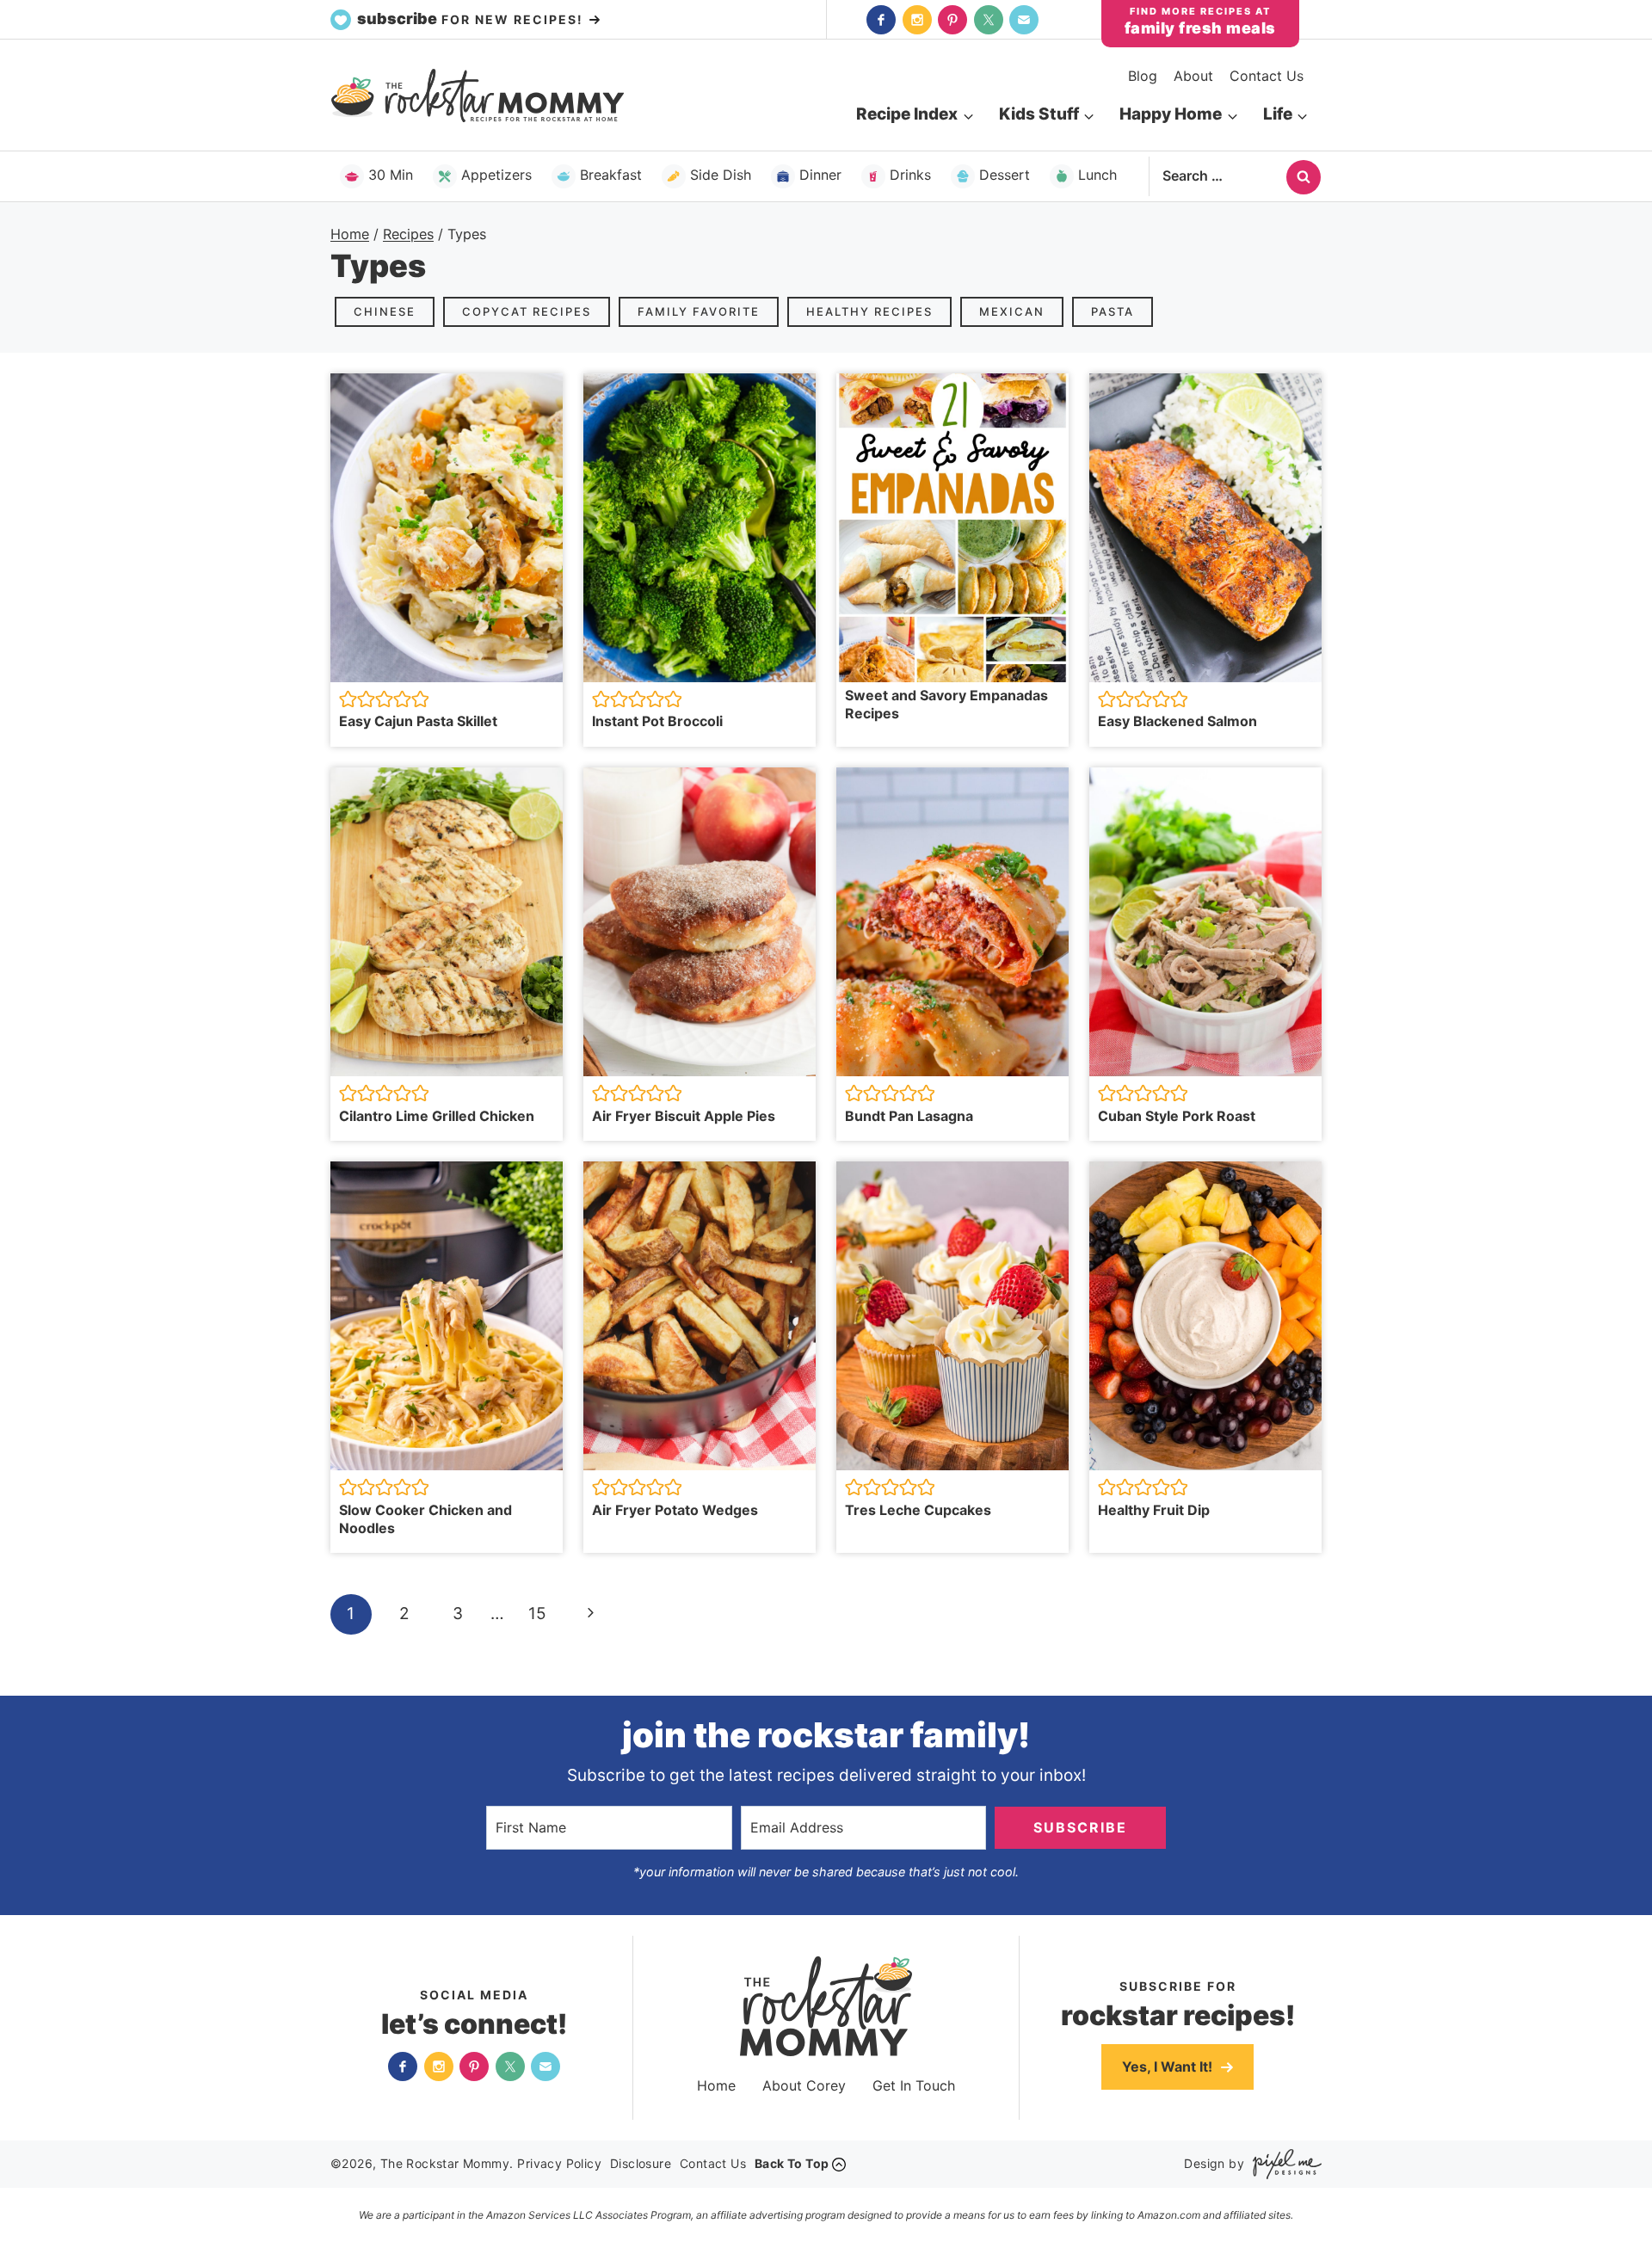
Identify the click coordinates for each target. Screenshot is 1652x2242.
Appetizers (496, 175)
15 (537, 1614)
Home (716, 2085)
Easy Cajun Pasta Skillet (418, 721)
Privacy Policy (559, 2163)
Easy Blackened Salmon (1177, 721)
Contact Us (1267, 76)
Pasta (1113, 311)
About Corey (804, 2085)
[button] (348, 699)
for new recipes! (472, 18)
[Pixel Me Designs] (1283, 2164)
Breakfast (611, 175)
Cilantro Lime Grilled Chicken (437, 1116)
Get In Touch (914, 2085)
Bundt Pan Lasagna (909, 1116)
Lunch (1097, 175)
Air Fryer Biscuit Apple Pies (684, 1116)
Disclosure (641, 2163)
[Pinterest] (952, 20)
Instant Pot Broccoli (657, 721)
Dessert (1005, 175)
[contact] (1024, 20)
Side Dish (721, 175)
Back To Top (792, 2163)
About (1193, 76)
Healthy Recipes (869, 311)
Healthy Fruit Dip (1154, 1510)
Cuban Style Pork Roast (1177, 1116)
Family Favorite (699, 311)
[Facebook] (881, 20)
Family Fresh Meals (1200, 28)
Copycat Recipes (527, 311)
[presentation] (447, 528)
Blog (1143, 76)
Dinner (820, 175)
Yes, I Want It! (1169, 2066)
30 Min (391, 175)
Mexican (1012, 311)
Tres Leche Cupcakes (918, 1510)
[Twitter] (989, 20)
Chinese (385, 311)
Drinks (910, 175)
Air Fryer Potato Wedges (675, 1510)
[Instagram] (917, 20)
